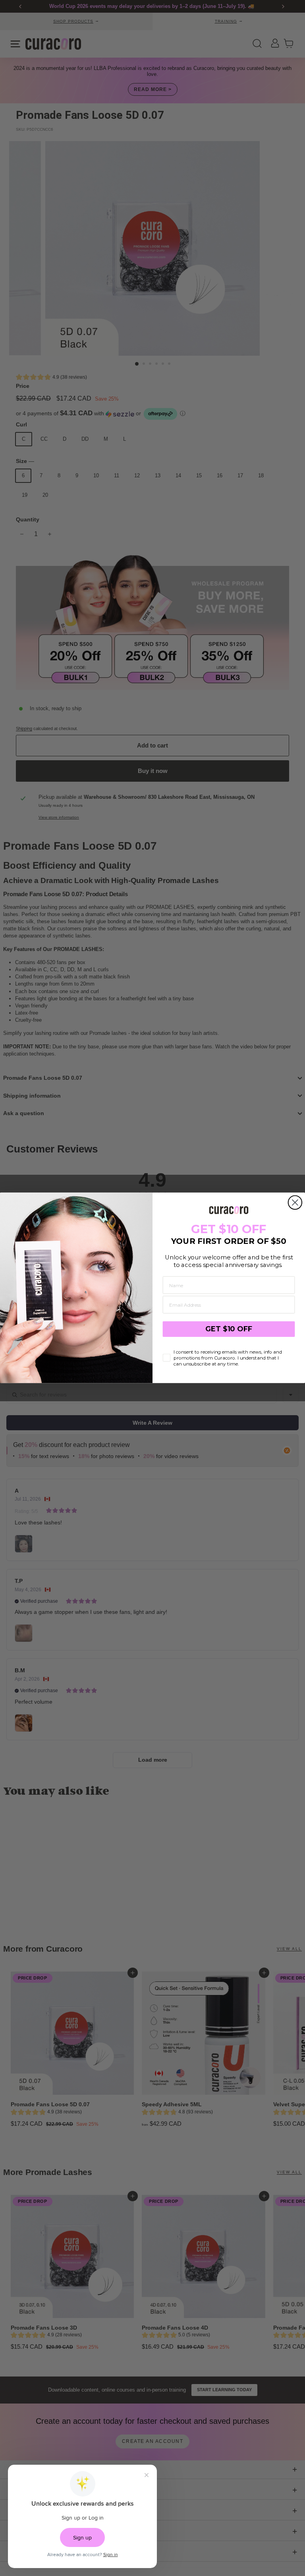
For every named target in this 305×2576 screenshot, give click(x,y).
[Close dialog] (295, 1203)
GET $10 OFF (229, 1329)
